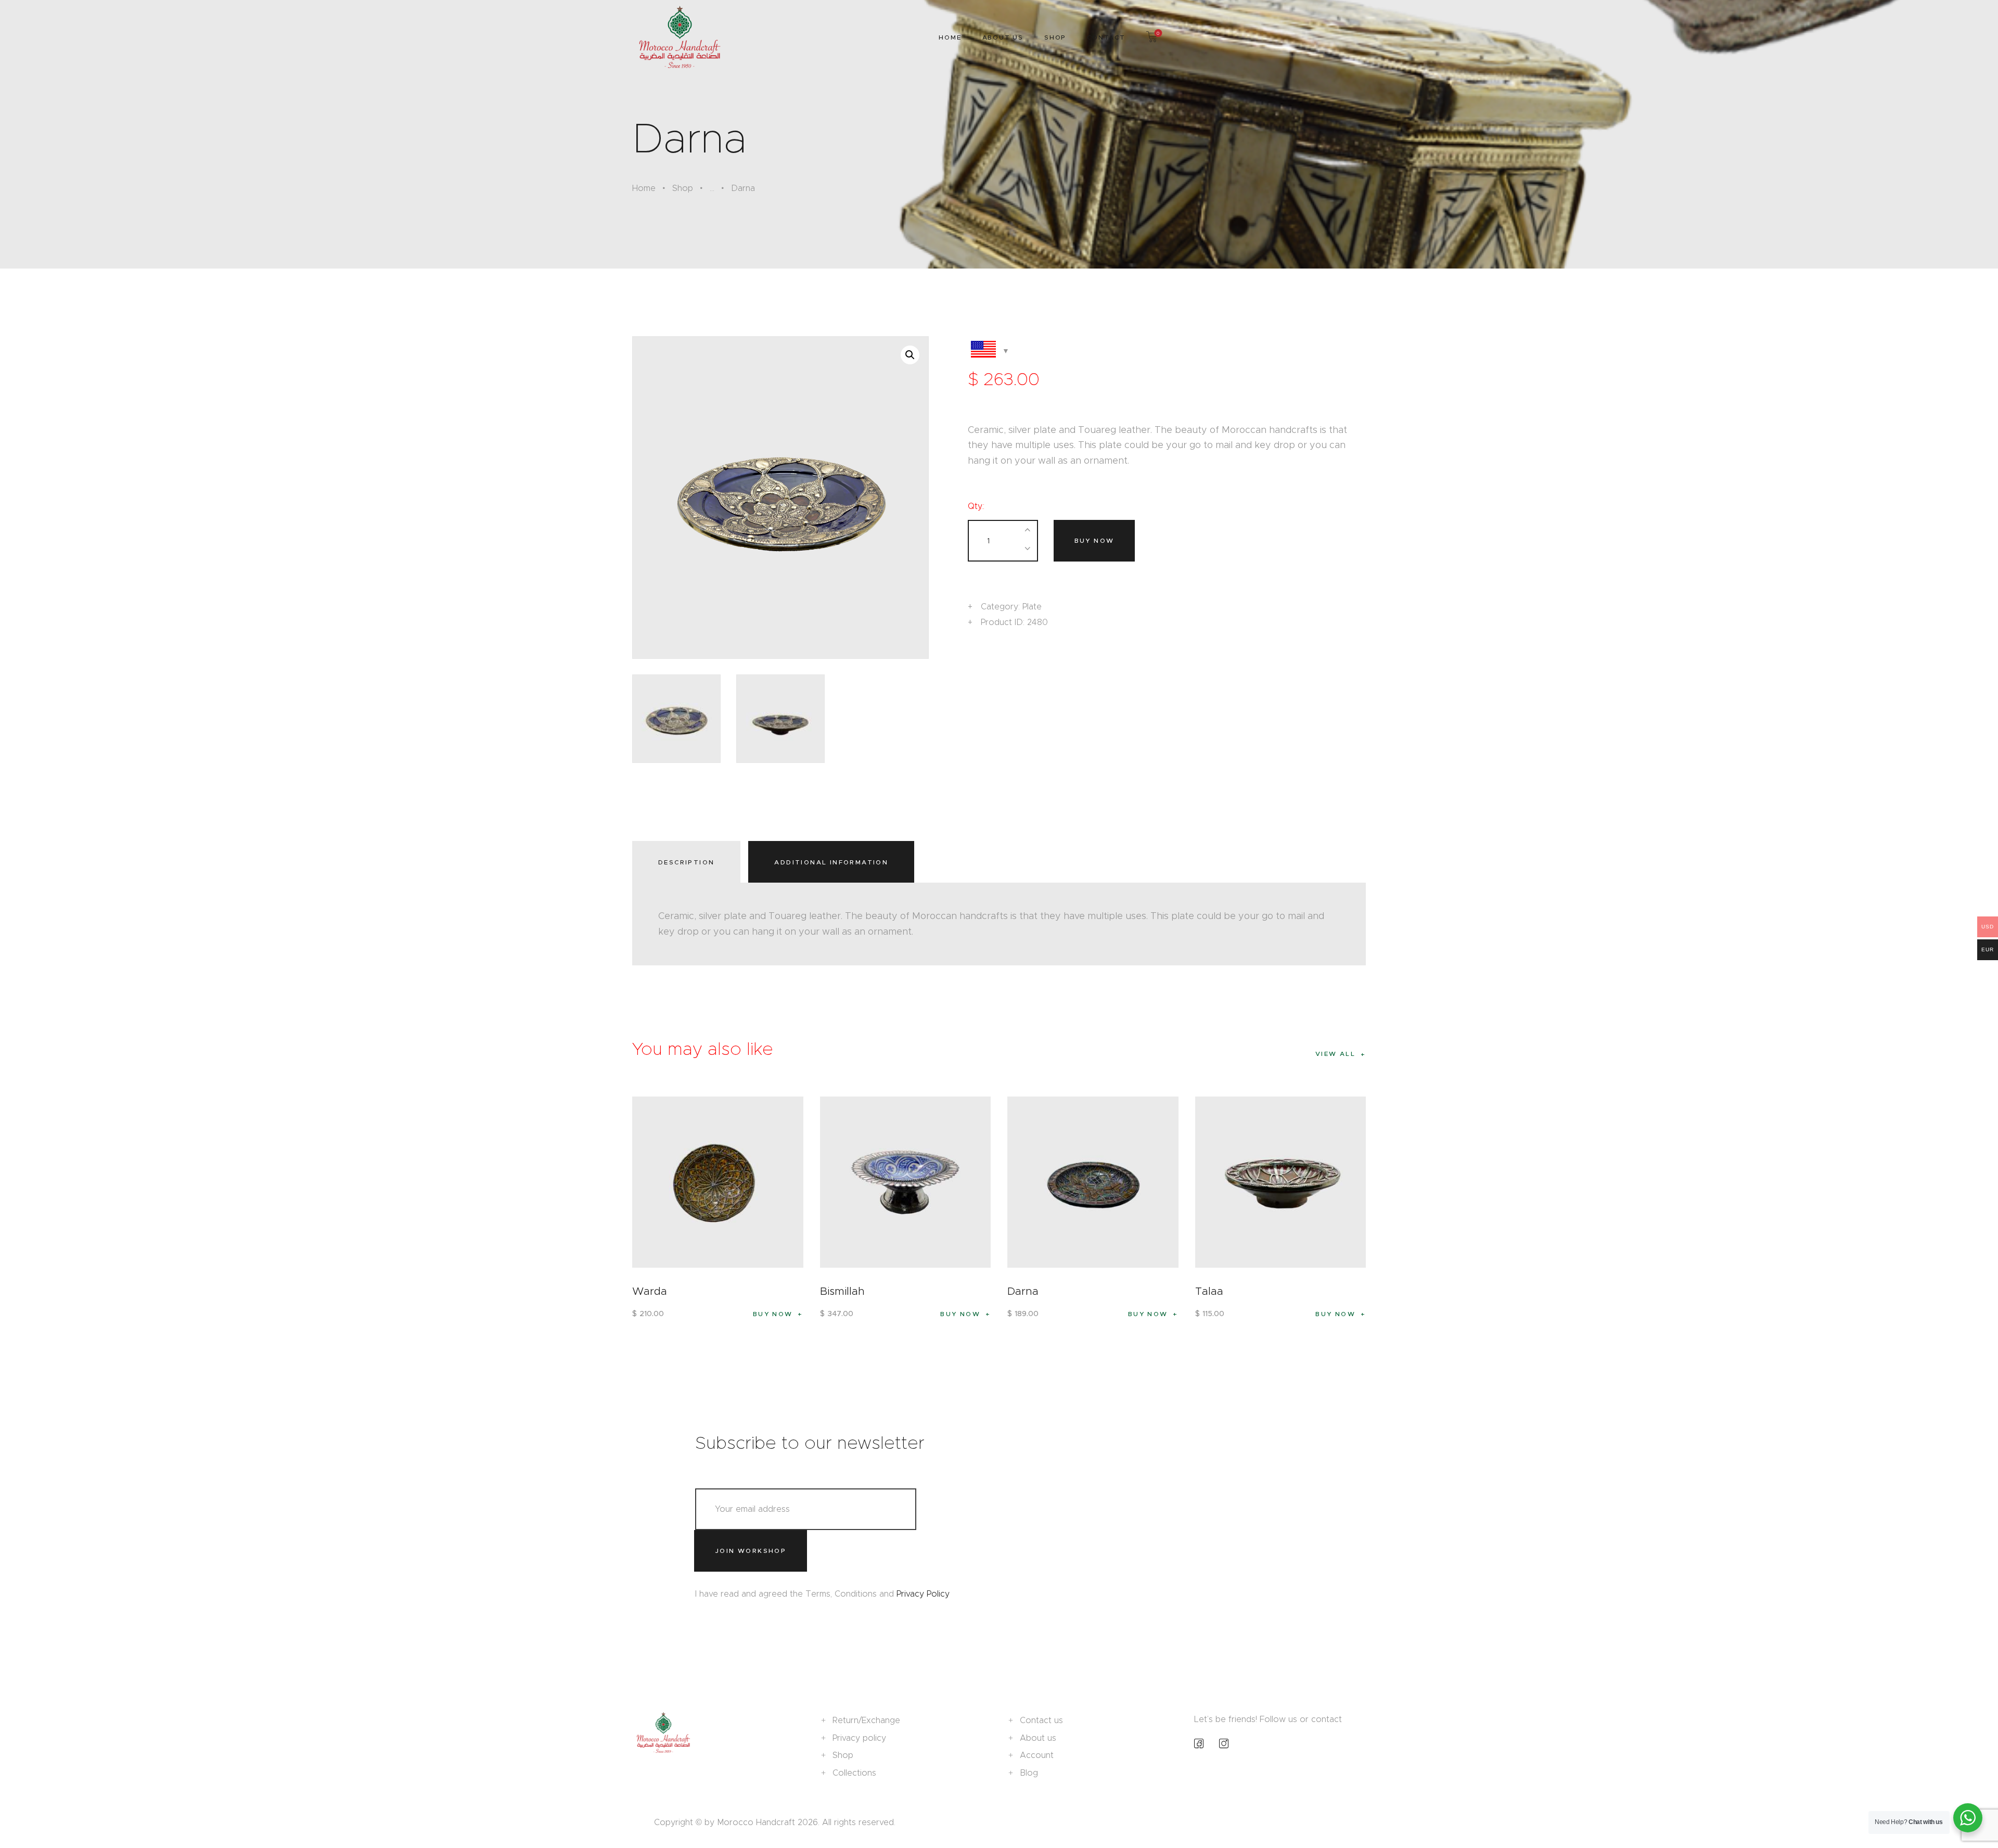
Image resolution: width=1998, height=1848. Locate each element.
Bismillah (842, 1291)
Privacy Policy (923, 1594)
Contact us (1041, 1720)
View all (1335, 1054)
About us (1038, 1738)
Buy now (1094, 540)
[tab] (689, 862)
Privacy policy (859, 1738)
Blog (1029, 1773)
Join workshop (751, 1551)
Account (1037, 1755)
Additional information (831, 862)
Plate (1032, 607)
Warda (650, 1291)
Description (686, 862)
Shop (683, 188)
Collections (854, 1773)
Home (644, 188)
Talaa (1209, 1291)
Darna (1023, 1291)
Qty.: (976, 506)
